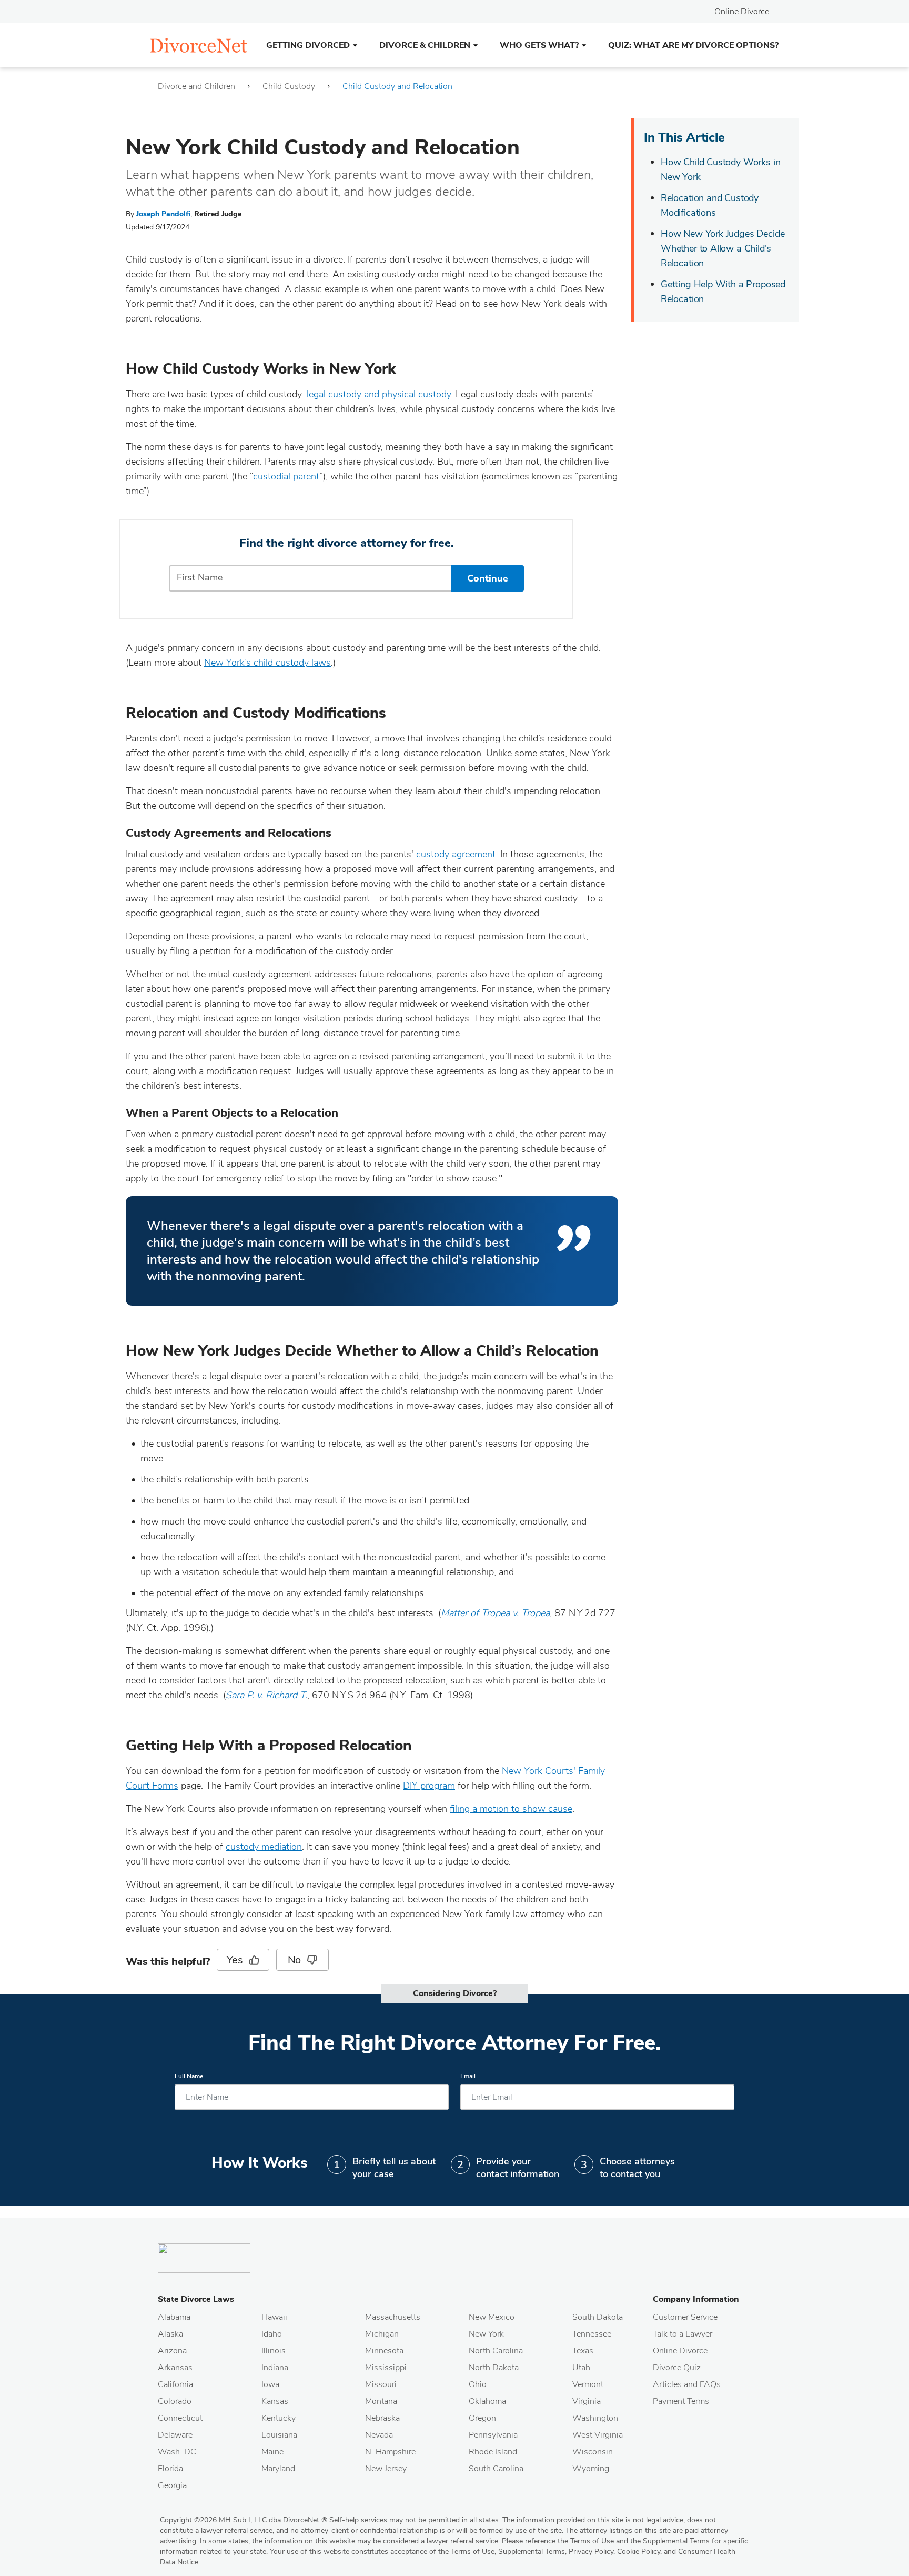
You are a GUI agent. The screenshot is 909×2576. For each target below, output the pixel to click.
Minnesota (384, 2351)
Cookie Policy (639, 2552)
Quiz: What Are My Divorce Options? (693, 45)
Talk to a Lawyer (683, 2334)
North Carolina (496, 2351)
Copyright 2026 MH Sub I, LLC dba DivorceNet (244, 2520)
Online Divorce (742, 12)
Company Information (696, 2299)
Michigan (382, 2334)
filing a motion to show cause (511, 1809)
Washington (595, 2418)
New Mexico (492, 2317)
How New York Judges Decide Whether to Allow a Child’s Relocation (723, 248)
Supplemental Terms (532, 2552)
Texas (583, 2351)
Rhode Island (493, 2452)
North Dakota (494, 2368)
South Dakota (598, 2317)
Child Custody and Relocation (397, 86)
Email (468, 2076)
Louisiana (279, 2435)
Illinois (274, 2351)
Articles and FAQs (687, 2384)
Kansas (275, 2401)
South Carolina (496, 2469)
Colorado (175, 2401)
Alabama (174, 2317)
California (175, 2384)
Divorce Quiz (677, 2368)
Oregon (482, 2418)
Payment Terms (681, 2401)
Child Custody (289, 86)
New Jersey (386, 2469)
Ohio (478, 2384)
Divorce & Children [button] (425, 45)
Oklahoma (487, 2401)
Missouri (381, 2384)
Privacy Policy (591, 2552)
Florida (170, 2469)
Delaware (175, 2435)
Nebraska (382, 2418)
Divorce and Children (196, 86)
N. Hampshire (390, 2452)
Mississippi (386, 2368)
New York (486, 2334)
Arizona (172, 2351)
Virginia (587, 2401)
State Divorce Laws (196, 2299)
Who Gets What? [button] (539, 45)
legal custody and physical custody (379, 394)
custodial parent (286, 476)
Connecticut (180, 2418)
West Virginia (598, 2435)
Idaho (272, 2334)
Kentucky (279, 2418)
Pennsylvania (493, 2435)
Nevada (379, 2435)
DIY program (429, 1786)
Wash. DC (177, 2452)
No (295, 1960)
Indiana (275, 2368)
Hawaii (274, 2317)
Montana (381, 2401)
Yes (235, 1960)
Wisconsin (593, 2452)
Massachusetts (393, 2317)
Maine (272, 2452)
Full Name (189, 2076)
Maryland (278, 2469)
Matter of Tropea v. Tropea (495, 1613)
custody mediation (264, 1847)
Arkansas (175, 2368)
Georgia (172, 2485)
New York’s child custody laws (267, 663)
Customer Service (685, 2317)
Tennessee (592, 2334)
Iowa (270, 2384)
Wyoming (591, 2469)
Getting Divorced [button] (308, 45)
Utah (581, 2368)
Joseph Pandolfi (163, 214)
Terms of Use (473, 2552)
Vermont (588, 2384)
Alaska (170, 2334)
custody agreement (456, 854)
